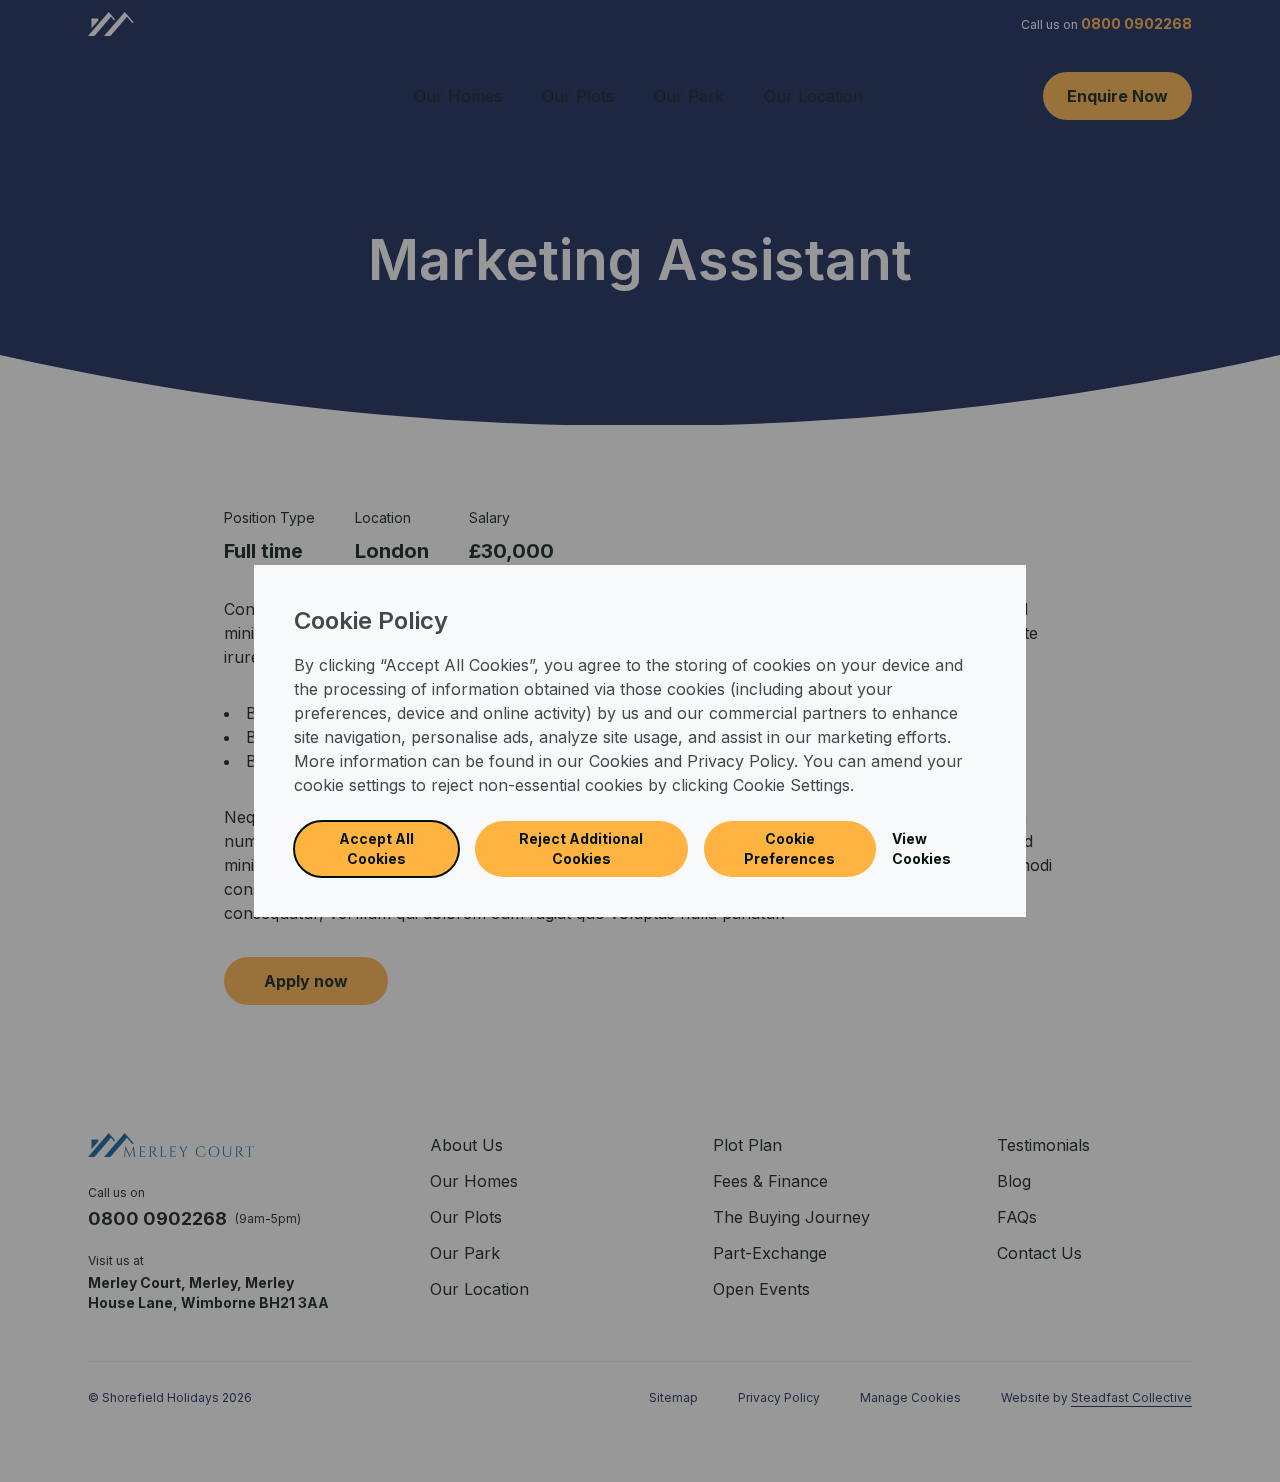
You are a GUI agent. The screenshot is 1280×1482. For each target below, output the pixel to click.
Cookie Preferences (789, 848)
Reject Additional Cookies (581, 848)
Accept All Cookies (376, 848)
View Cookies (921, 848)
